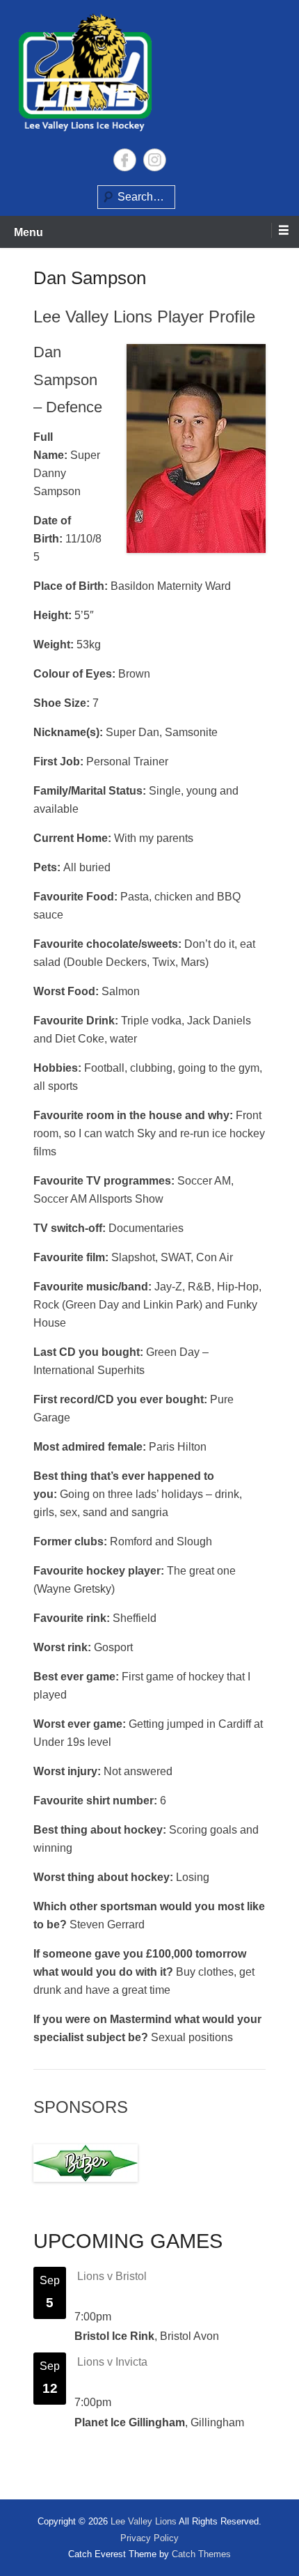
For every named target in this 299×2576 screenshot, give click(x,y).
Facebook (125, 160)
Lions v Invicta (112, 2362)
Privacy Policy (149, 2538)
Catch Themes (201, 2554)
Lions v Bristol (112, 2276)
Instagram (155, 160)
